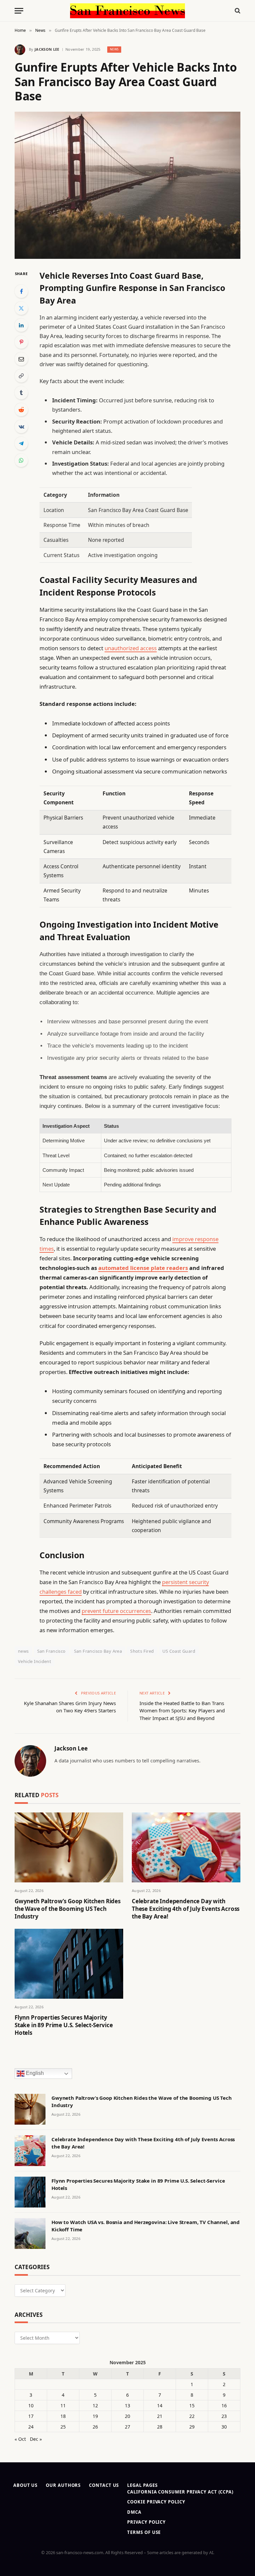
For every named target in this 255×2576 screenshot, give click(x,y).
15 (192, 2405)
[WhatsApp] (21, 460)
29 (192, 2427)
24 (31, 2427)
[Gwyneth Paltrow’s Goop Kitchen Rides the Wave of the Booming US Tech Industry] (69, 1847)
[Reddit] (21, 410)
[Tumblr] (21, 393)
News (114, 49)
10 (31, 2405)
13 (127, 2405)
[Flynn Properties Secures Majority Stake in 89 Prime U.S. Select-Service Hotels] (69, 1964)
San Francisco (51, 1651)
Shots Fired (142, 1651)
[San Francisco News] (127, 11)
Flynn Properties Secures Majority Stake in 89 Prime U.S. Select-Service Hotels (64, 2025)
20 (127, 2416)
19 (95, 2416)
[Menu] (19, 11)
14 (160, 2405)
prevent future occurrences (116, 1611)
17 (31, 2416)
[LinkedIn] (21, 325)
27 (127, 2427)
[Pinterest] (21, 342)
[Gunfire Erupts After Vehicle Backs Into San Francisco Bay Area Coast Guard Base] (127, 185)
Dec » (36, 2439)
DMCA (134, 2512)
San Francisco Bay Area (98, 1651)
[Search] (237, 11)
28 (160, 2427)
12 (95, 2405)
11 (63, 2405)
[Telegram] (21, 443)
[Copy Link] (21, 376)
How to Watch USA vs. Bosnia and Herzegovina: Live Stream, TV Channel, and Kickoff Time (146, 2226)
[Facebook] (21, 291)
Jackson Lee (47, 49)
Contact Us (104, 2485)
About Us (25, 2485)
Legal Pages (142, 2485)
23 (224, 2416)
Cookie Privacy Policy (156, 2502)
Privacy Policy (146, 2522)
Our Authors (63, 2485)
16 (224, 2405)
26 (95, 2427)
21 (160, 2416)
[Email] (21, 359)
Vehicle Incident (35, 1661)
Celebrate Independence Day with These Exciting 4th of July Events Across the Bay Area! (186, 1909)
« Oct (20, 2439)
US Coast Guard (179, 1651)
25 (63, 2427)
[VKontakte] (21, 427)
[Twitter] (21, 308)
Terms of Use (144, 2532)
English (34, 2073)
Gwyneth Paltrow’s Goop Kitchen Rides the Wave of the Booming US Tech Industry (68, 1909)
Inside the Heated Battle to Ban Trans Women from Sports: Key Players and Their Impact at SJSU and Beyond (182, 1711)
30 (224, 2427)
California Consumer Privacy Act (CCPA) (180, 2492)
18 (63, 2416)
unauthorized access (131, 648)
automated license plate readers (143, 1268)
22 (192, 2416)
